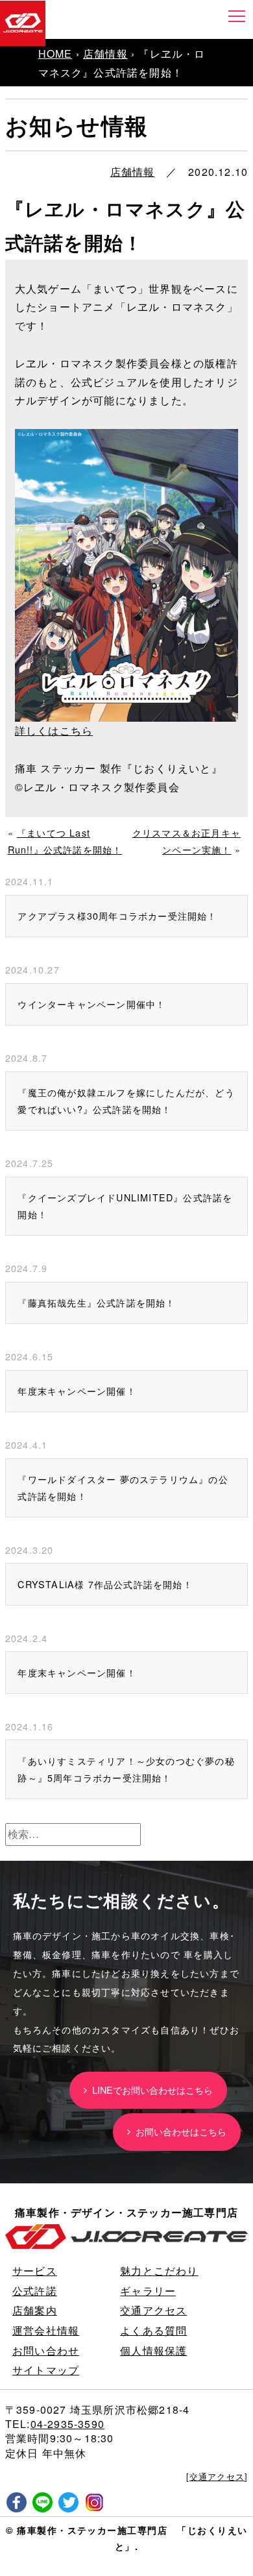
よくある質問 (153, 2330)
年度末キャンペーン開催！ (77, 1391)
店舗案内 (35, 2310)
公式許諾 (35, 2291)
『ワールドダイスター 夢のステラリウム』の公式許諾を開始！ (123, 1487)
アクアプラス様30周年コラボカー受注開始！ (117, 915)
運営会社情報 (46, 2330)
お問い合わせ (46, 2350)
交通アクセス (153, 2310)
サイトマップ (46, 2370)
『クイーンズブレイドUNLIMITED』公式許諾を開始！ (125, 1206)
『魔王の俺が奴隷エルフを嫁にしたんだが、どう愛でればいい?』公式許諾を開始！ (126, 1100)
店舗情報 (105, 54)
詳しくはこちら (54, 730)
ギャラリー (148, 2291)
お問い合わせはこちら (178, 2131)
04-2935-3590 (67, 2424)
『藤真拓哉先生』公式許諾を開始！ (96, 1302)
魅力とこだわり (159, 2271)
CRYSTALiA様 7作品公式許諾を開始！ (105, 1584)
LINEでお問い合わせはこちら (150, 2090)
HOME (55, 54)
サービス (35, 2271)
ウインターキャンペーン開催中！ (91, 1004)
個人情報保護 (153, 2350)
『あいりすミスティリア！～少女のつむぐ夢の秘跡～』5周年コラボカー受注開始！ (126, 1769)
